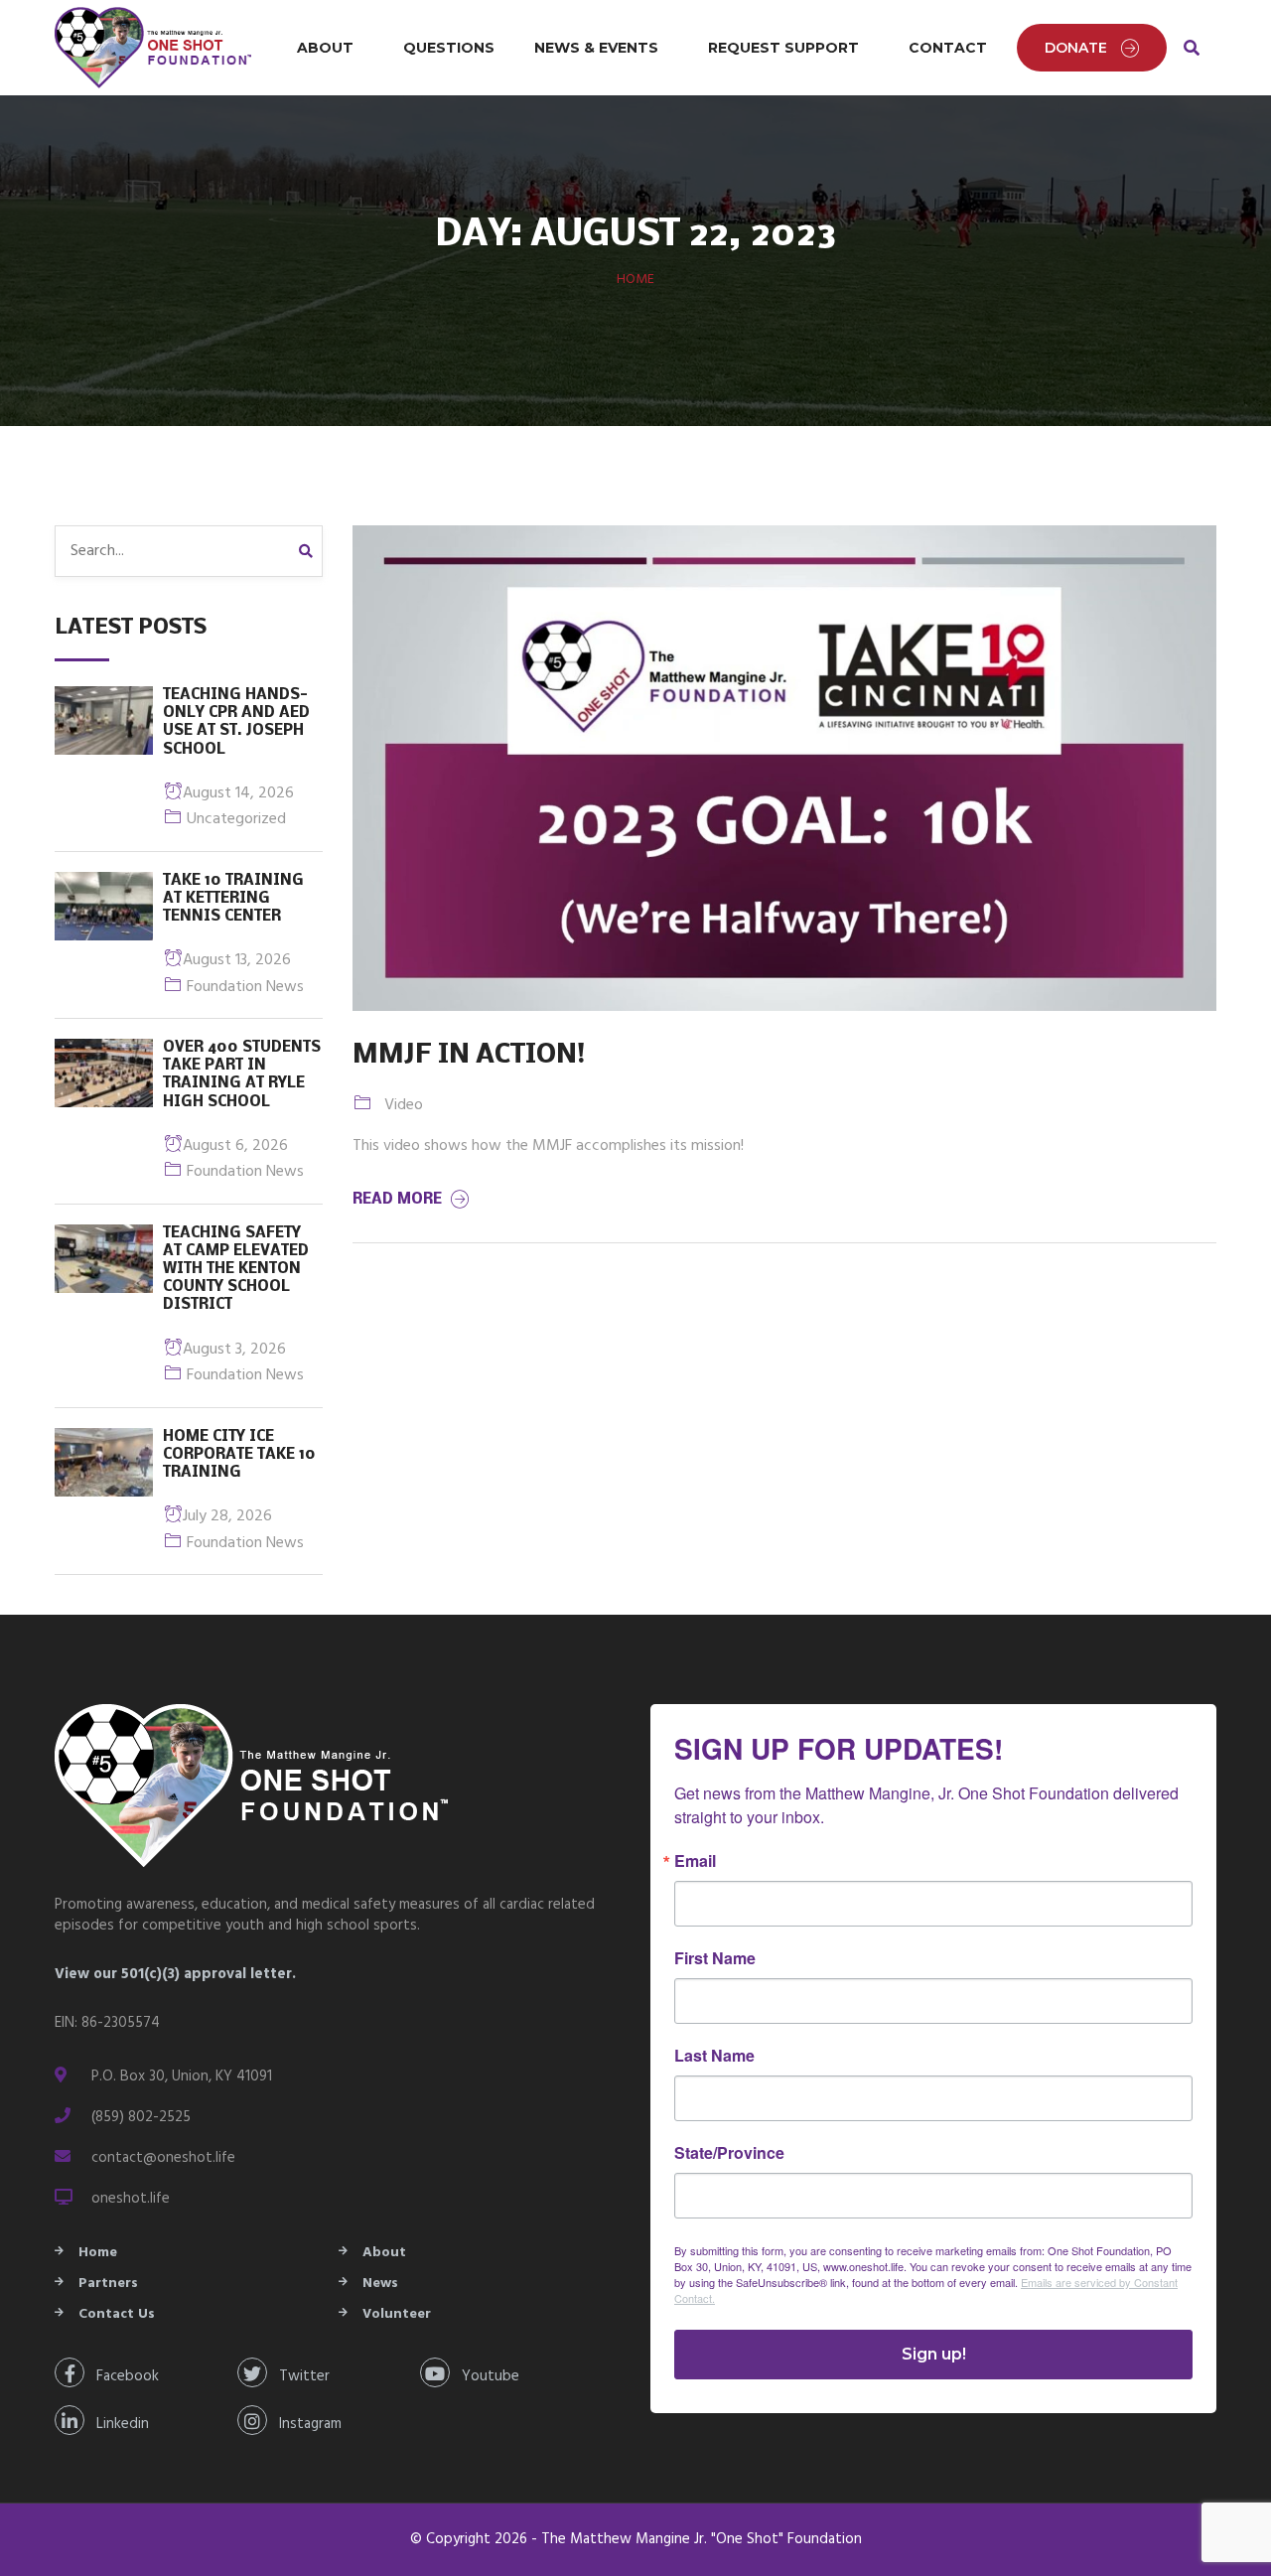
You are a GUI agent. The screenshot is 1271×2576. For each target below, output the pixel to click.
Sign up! (934, 2354)
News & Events (596, 48)
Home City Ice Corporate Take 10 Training (239, 1455)
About (325, 48)
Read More (399, 1200)
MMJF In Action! (469, 1056)
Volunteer (397, 2314)
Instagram (304, 2424)
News (380, 2284)
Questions (449, 48)
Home (635, 280)
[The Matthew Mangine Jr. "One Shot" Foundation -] (154, 48)
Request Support (783, 48)
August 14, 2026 (238, 793)
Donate (1076, 48)
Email (695, 1861)
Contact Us (117, 2314)
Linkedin (117, 2424)
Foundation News (245, 987)
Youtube (485, 2376)
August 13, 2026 (237, 960)
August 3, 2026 (234, 1350)
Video (404, 1105)
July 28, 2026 (227, 1516)
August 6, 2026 (235, 1146)
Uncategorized (236, 819)
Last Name (714, 2056)
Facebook (122, 2376)
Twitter (298, 2376)
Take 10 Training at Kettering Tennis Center (233, 899)
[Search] (311, 551)
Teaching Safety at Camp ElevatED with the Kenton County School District (236, 1270)
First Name (715, 1958)
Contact (948, 48)
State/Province (729, 2153)
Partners (108, 2284)
